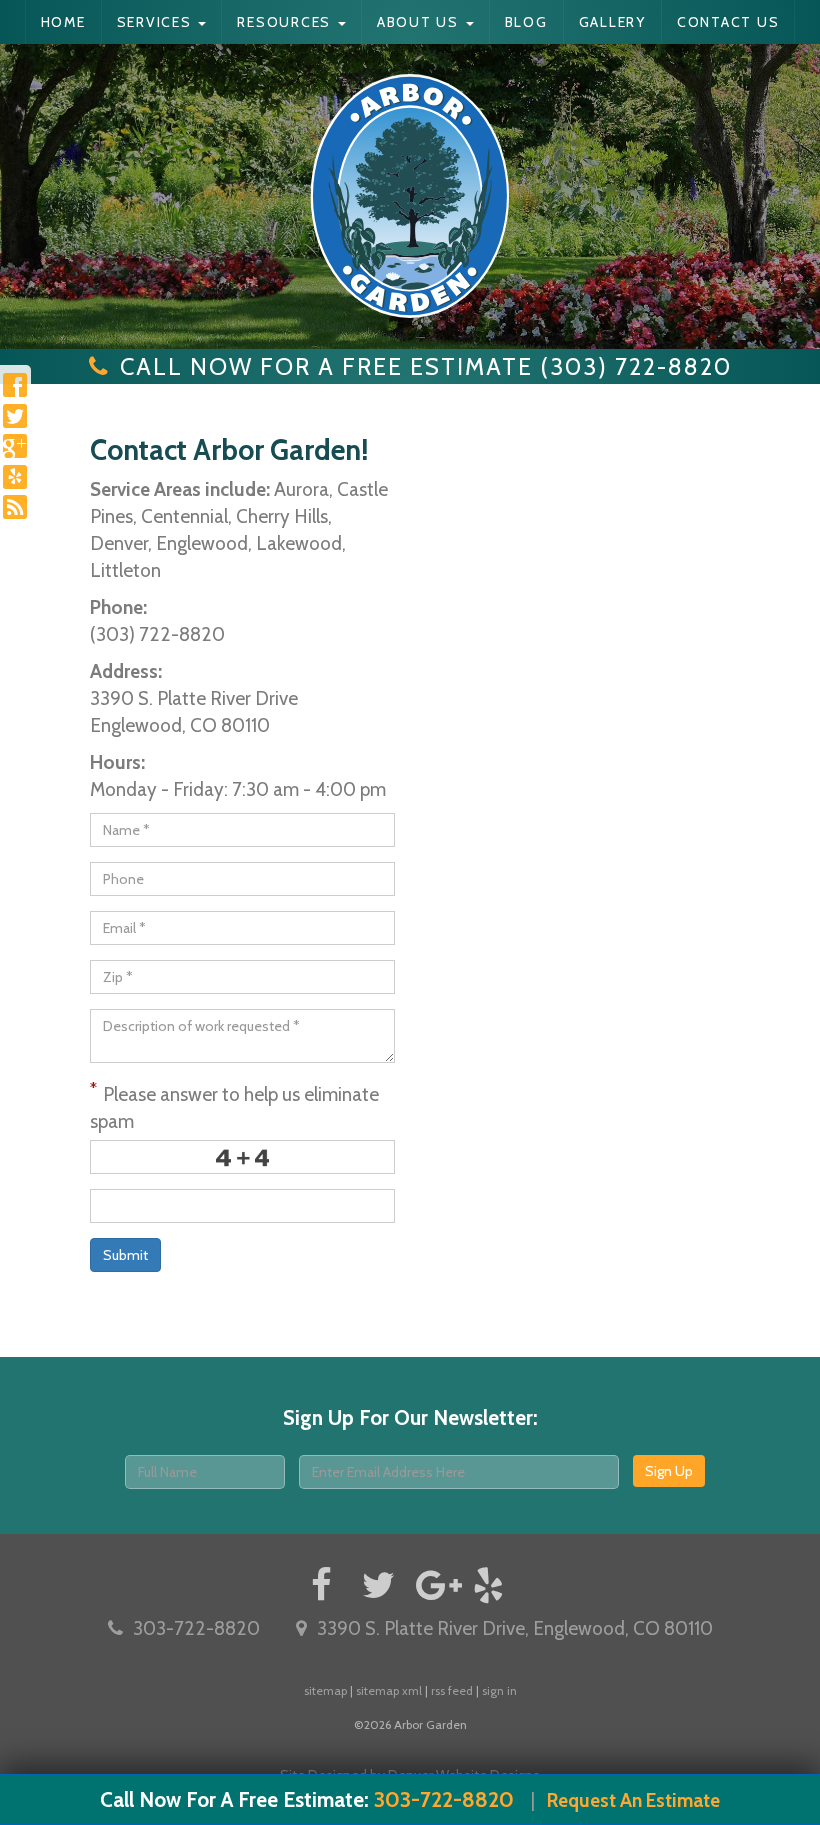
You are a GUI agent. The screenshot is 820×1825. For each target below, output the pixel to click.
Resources (286, 22)
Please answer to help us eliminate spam (234, 1106)
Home (63, 22)
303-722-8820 (196, 1628)
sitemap (325, 1690)
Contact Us (728, 22)
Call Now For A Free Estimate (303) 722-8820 (426, 366)
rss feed (452, 1690)
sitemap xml (389, 1690)
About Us (420, 22)
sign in (499, 1690)
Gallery (612, 22)
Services (157, 22)
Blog (526, 22)
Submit (125, 1255)
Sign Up (669, 1471)
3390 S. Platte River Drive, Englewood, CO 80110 (515, 1628)
